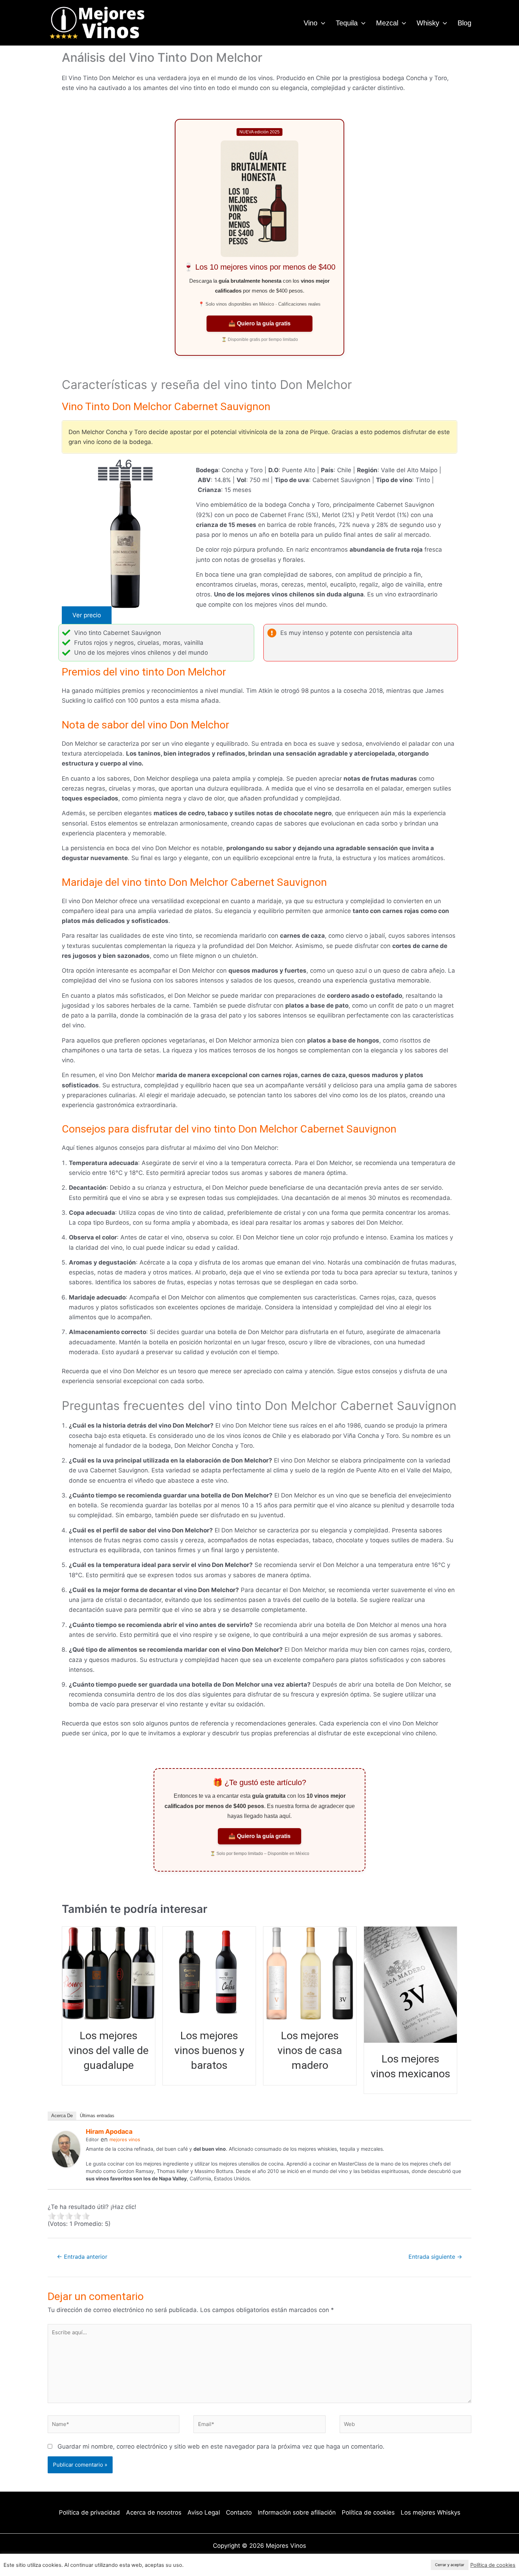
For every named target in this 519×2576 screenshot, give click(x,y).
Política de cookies (368, 2512)
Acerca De (62, 2116)
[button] (321, 23)
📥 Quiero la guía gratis (259, 323)
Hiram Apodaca (109, 2131)
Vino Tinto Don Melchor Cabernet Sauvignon (166, 406)
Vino (311, 23)
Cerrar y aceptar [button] (450, 2565)
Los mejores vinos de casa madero (310, 2050)
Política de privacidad (90, 2512)
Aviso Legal (204, 2512)
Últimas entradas (97, 2116)
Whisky (428, 23)
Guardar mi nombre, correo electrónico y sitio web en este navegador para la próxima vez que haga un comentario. (221, 2446)
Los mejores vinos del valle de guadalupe (109, 2050)
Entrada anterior (82, 2257)
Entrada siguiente (435, 2257)
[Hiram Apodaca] (66, 2149)
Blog (464, 23)
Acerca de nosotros (154, 2512)
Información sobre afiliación (297, 2512)
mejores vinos (125, 2139)
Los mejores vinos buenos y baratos (209, 2050)
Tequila (347, 23)
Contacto (239, 2512)
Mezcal (387, 23)
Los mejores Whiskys (431, 2512)
